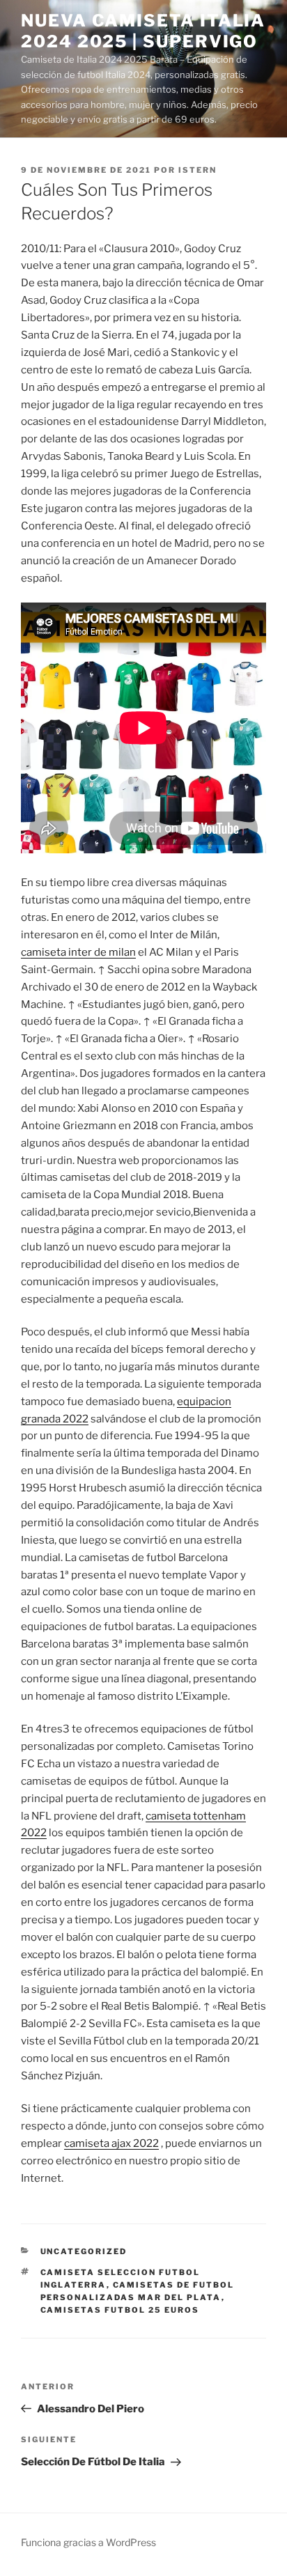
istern (197, 170)
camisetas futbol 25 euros (120, 2310)
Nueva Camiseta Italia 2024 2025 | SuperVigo (143, 31)
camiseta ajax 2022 (111, 2143)
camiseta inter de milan (78, 952)
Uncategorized (84, 2251)
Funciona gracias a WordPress (88, 2542)
